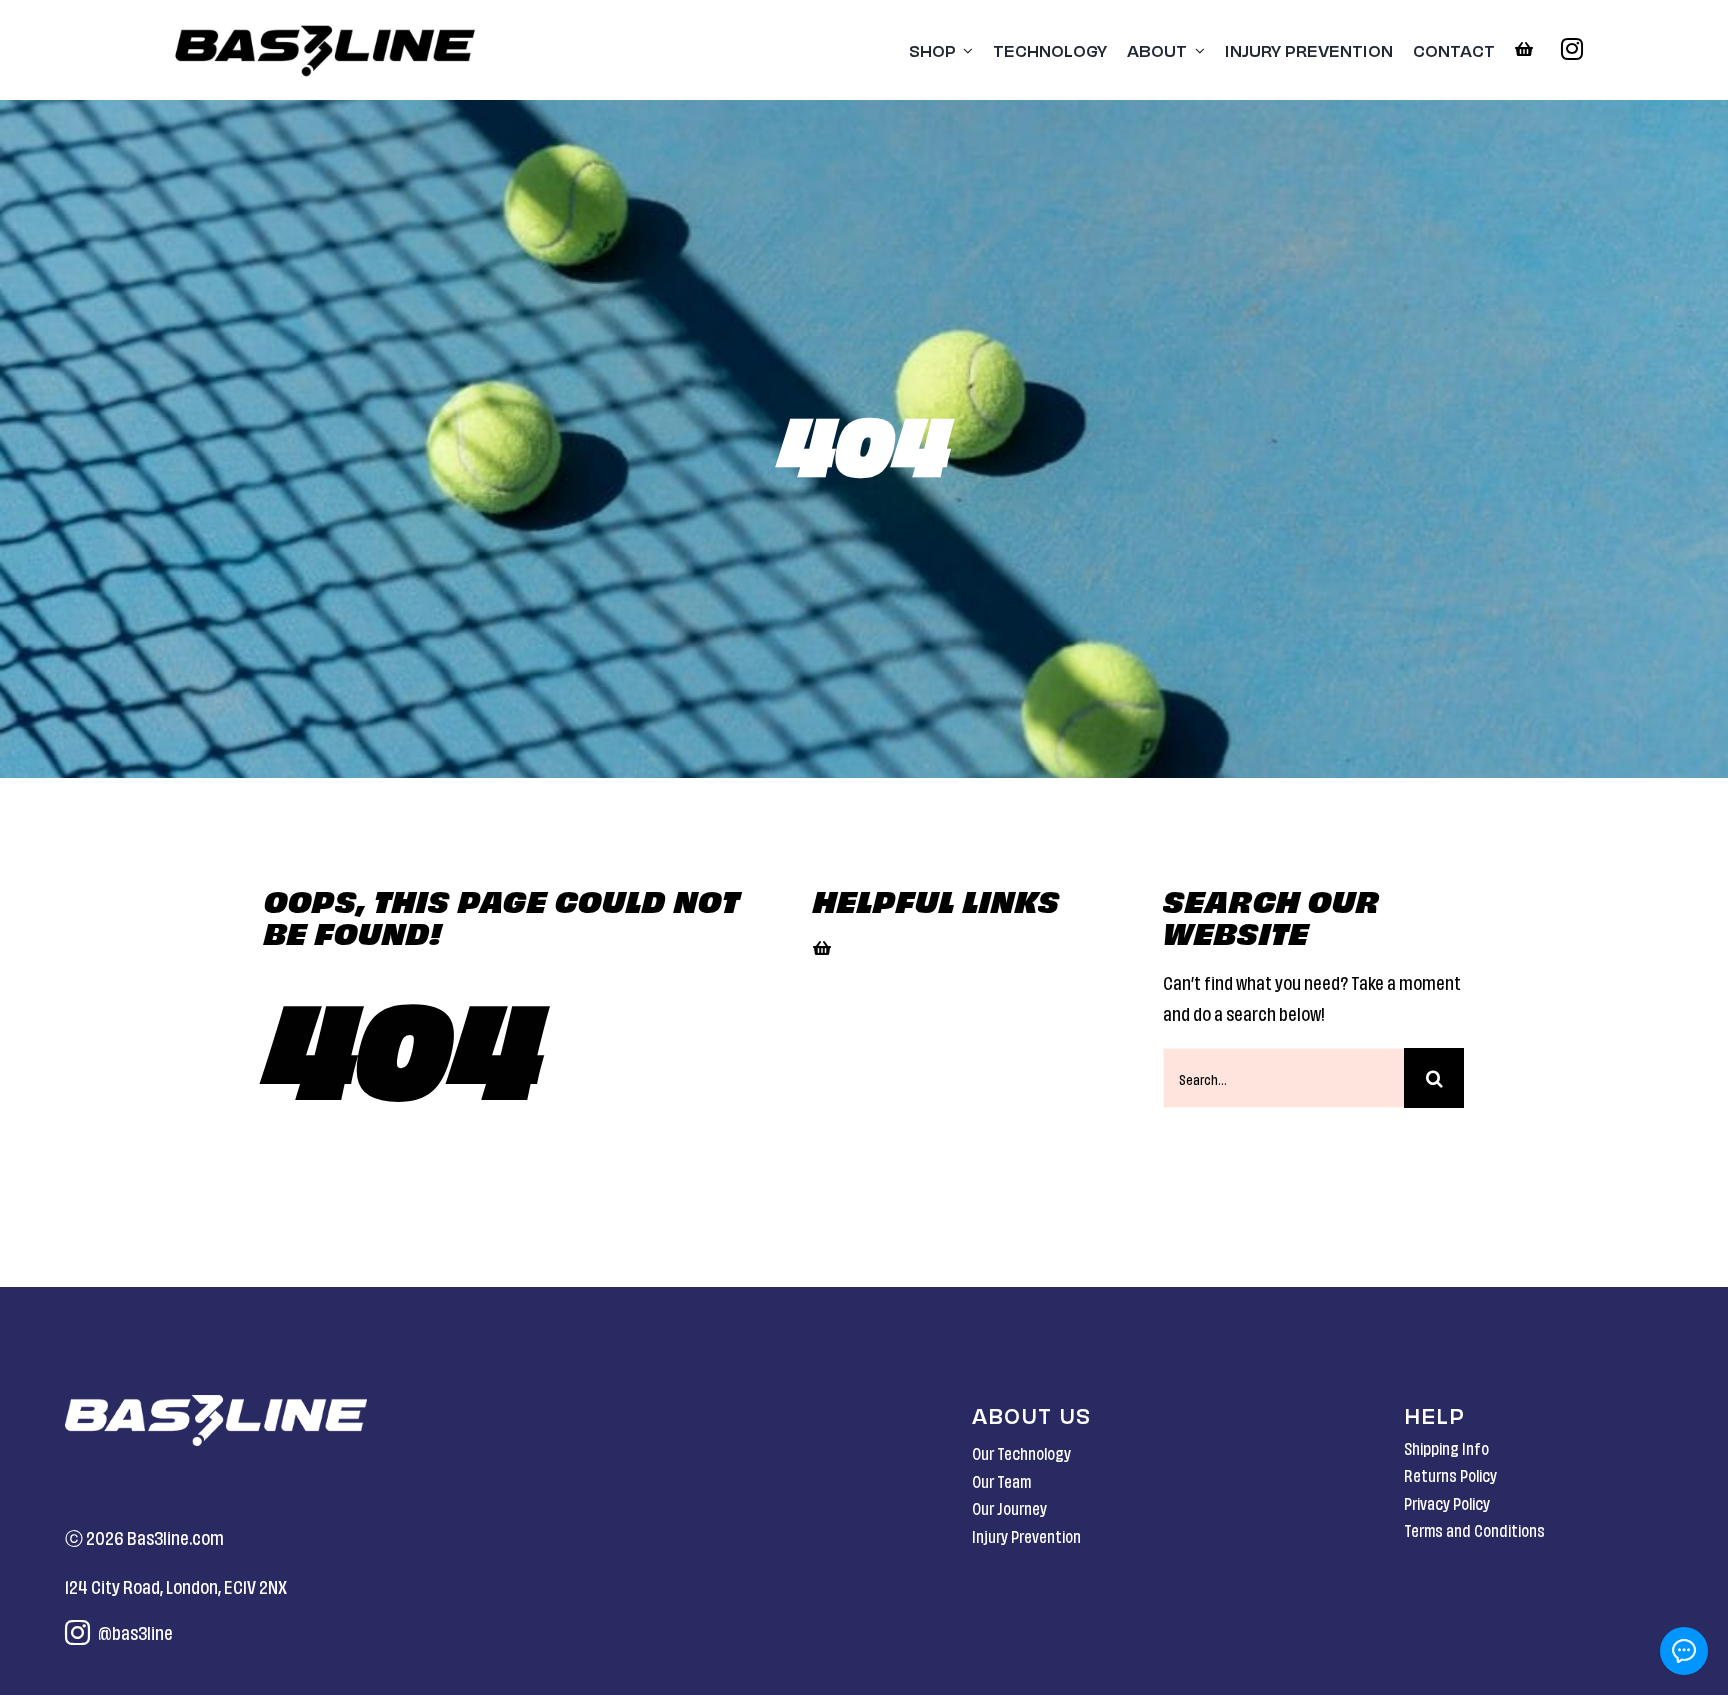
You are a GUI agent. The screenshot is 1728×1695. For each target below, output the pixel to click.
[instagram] (1572, 48)
